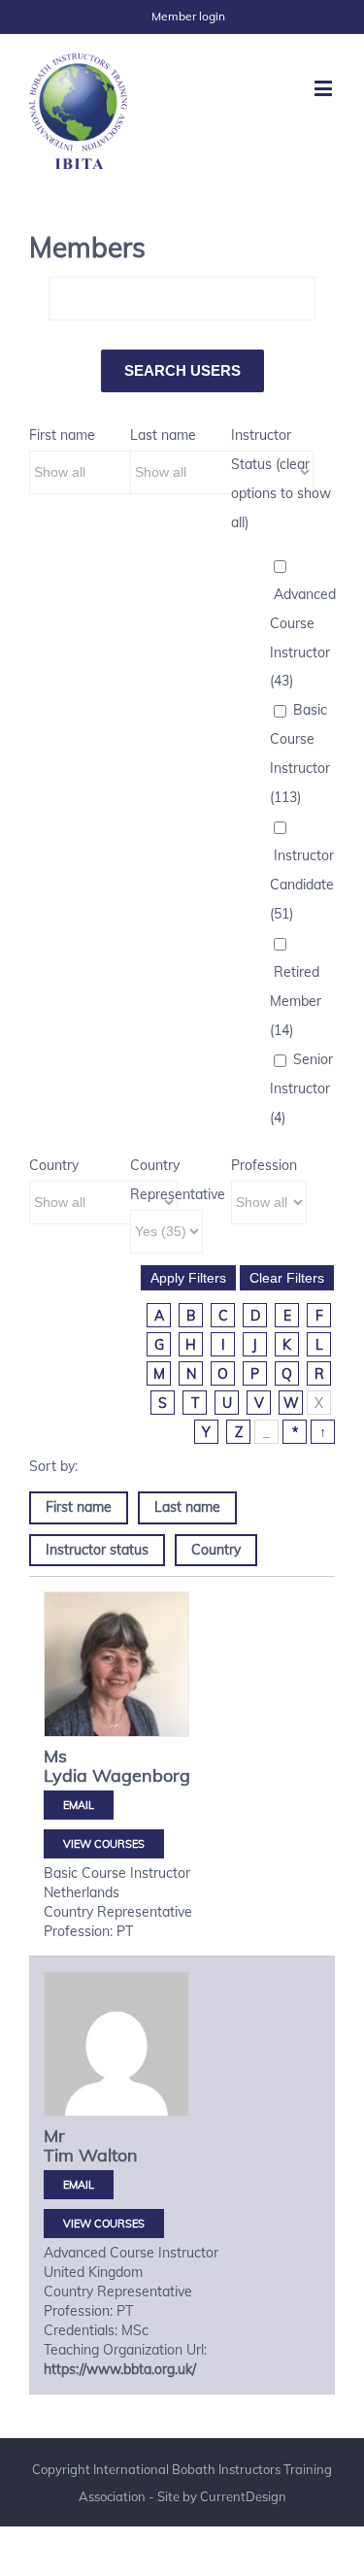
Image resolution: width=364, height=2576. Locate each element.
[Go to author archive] (116, 1664)
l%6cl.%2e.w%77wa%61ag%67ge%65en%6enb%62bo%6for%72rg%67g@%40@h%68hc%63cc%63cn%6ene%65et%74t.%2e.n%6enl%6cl (79, 1805)
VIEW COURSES (104, 1844)
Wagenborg (141, 1775)
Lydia (66, 1775)
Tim (59, 2155)
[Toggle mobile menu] (325, 88)
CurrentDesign (243, 2496)
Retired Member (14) (296, 1001)
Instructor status (97, 1550)
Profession (264, 1165)
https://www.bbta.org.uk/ (120, 2369)
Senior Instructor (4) (301, 1088)
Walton (108, 2155)
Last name (163, 435)
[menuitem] (188, 17)
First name (62, 435)
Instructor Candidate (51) (302, 885)
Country (54, 1165)
